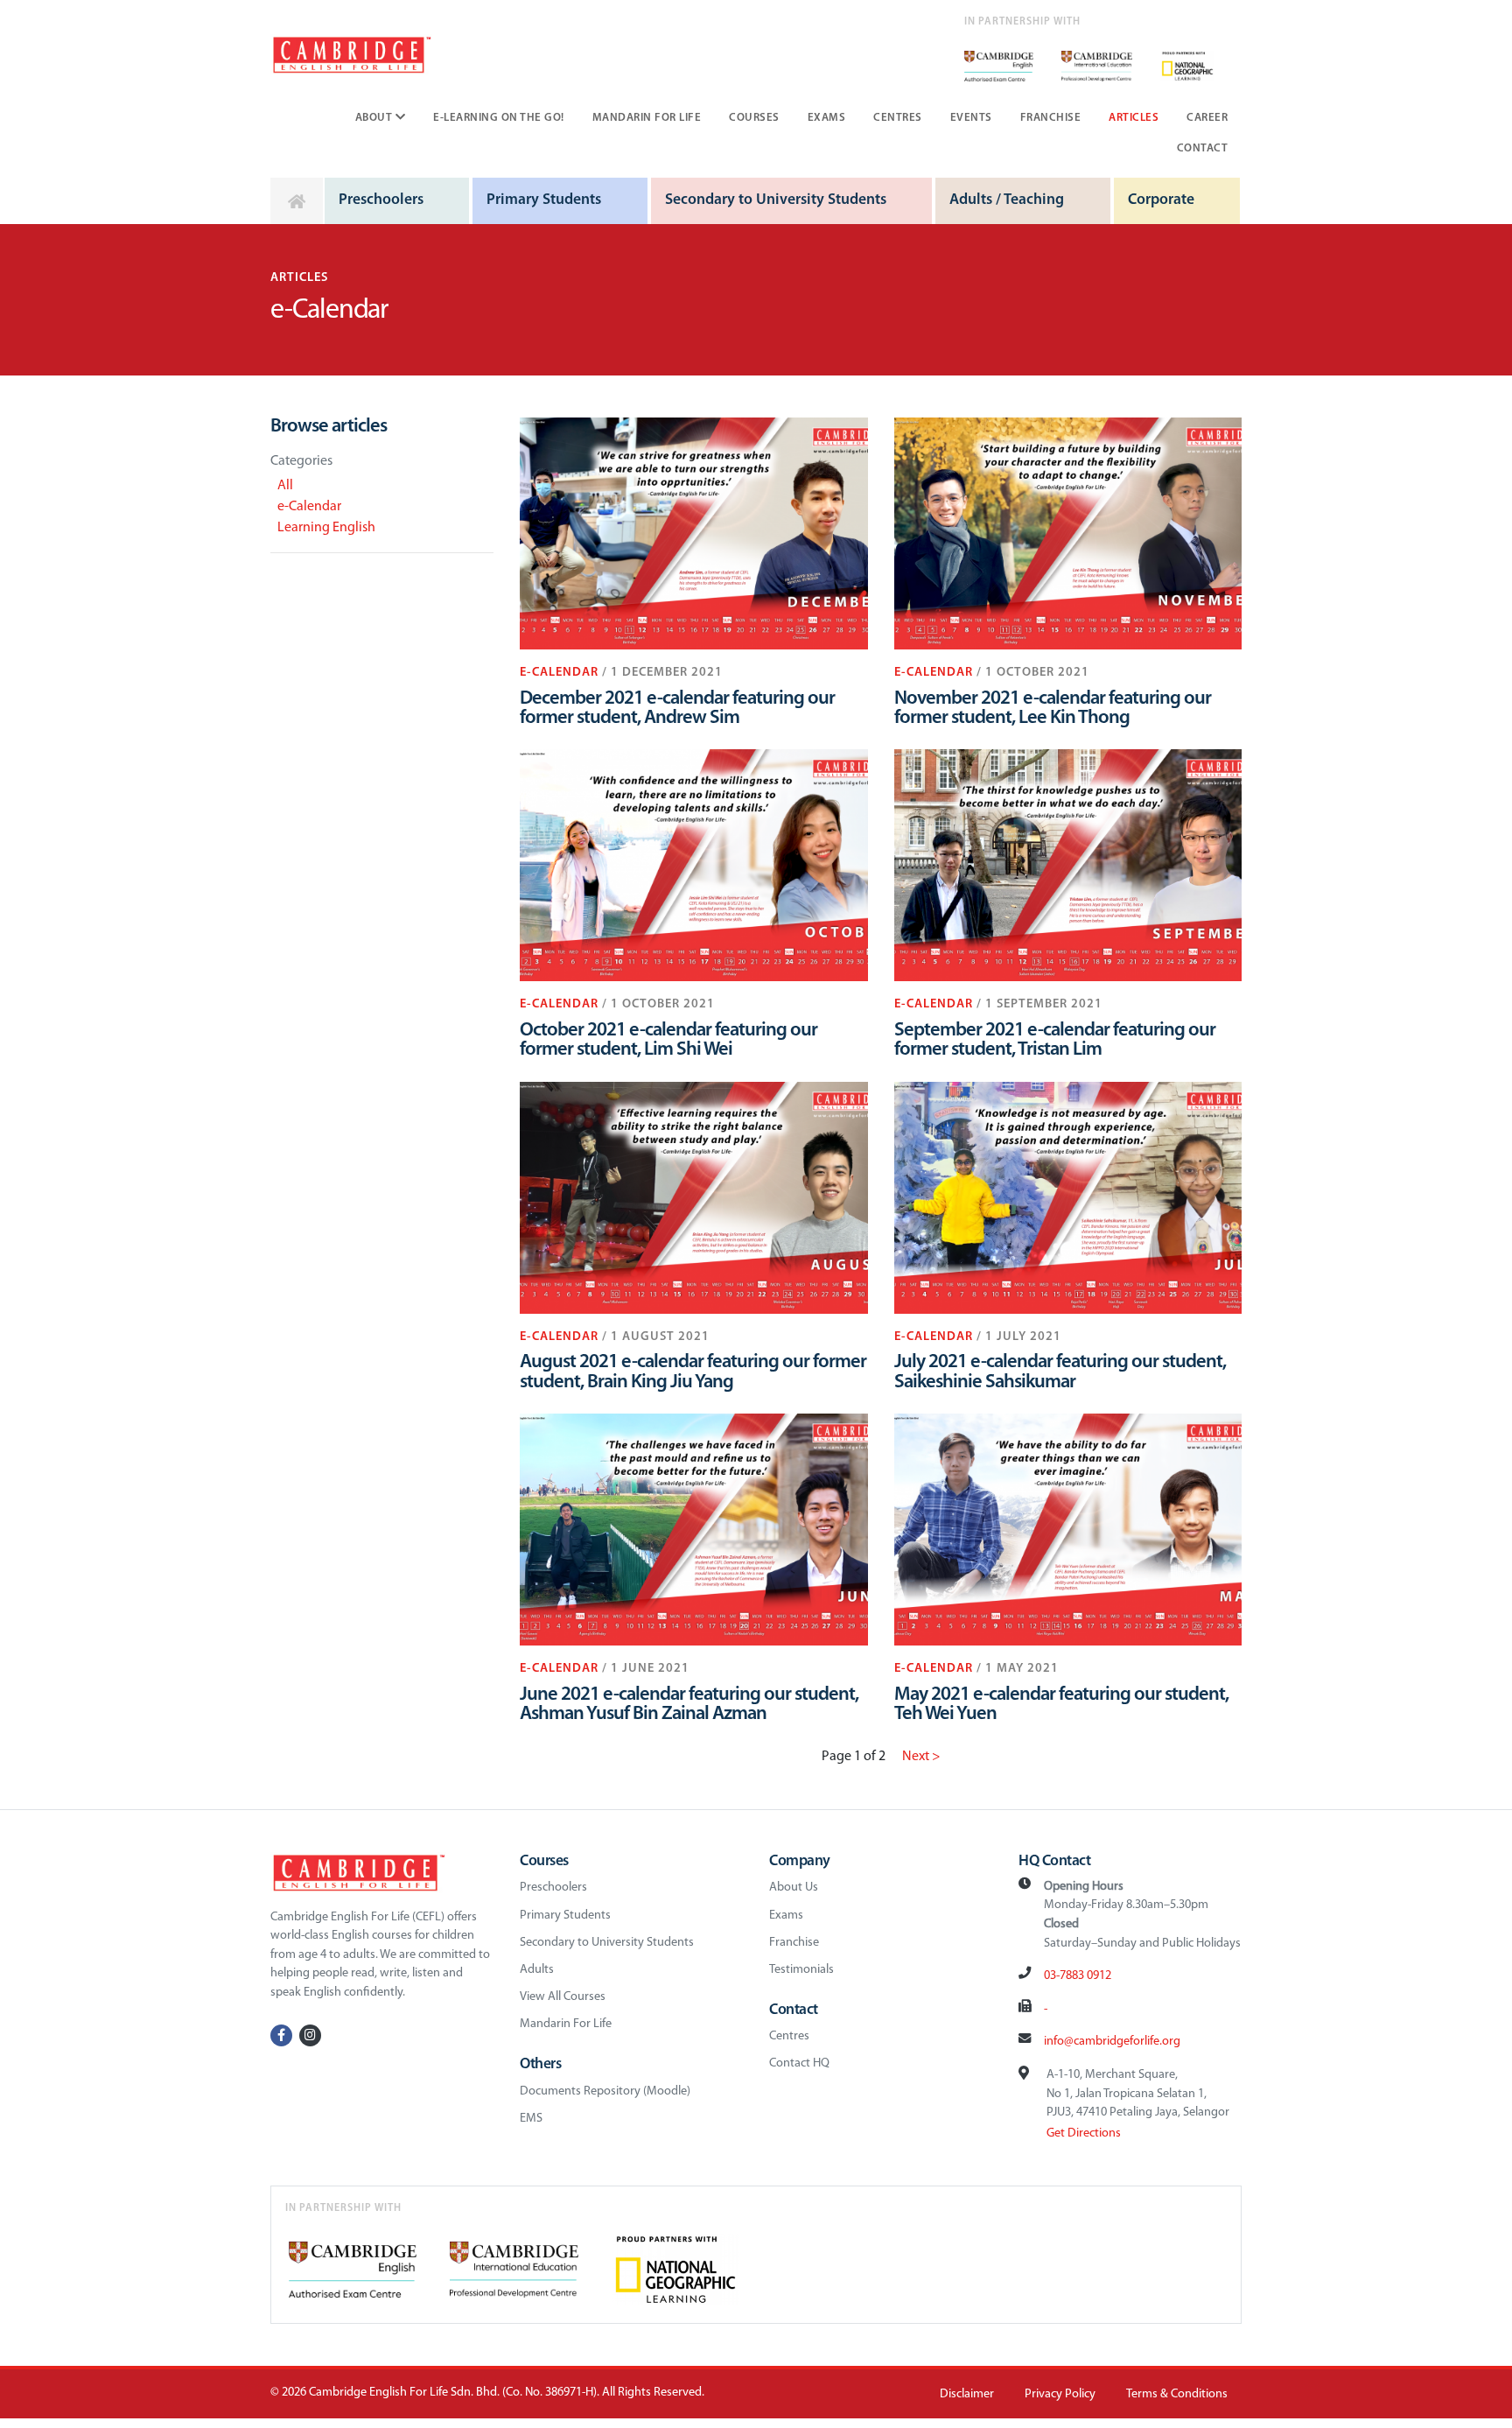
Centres (898, 118)
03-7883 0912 (1078, 1976)
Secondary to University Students (776, 200)
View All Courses (563, 1997)
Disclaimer (967, 2394)
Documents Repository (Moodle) (605, 2091)
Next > (921, 1757)
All (285, 486)
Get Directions (1084, 2133)
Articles (1134, 118)
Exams (827, 118)
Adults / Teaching (1007, 200)
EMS (531, 2119)
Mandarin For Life (647, 118)
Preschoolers (381, 200)
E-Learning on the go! (499, 118)
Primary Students (544, 200)
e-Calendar (309, 507)
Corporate (1161, 200)
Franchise (1051, 118)
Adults (537, 1970)
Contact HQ (799, 2063)
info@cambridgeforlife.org (1112, 2042)
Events (971, 118)
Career (1207, 118)
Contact (1203, 148)
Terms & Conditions (1177, 2394)
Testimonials (801, 1970)
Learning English (326, 528)
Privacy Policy (1060, 2394)
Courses (754, 118)
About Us (794, 1888)
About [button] (375, 118)
